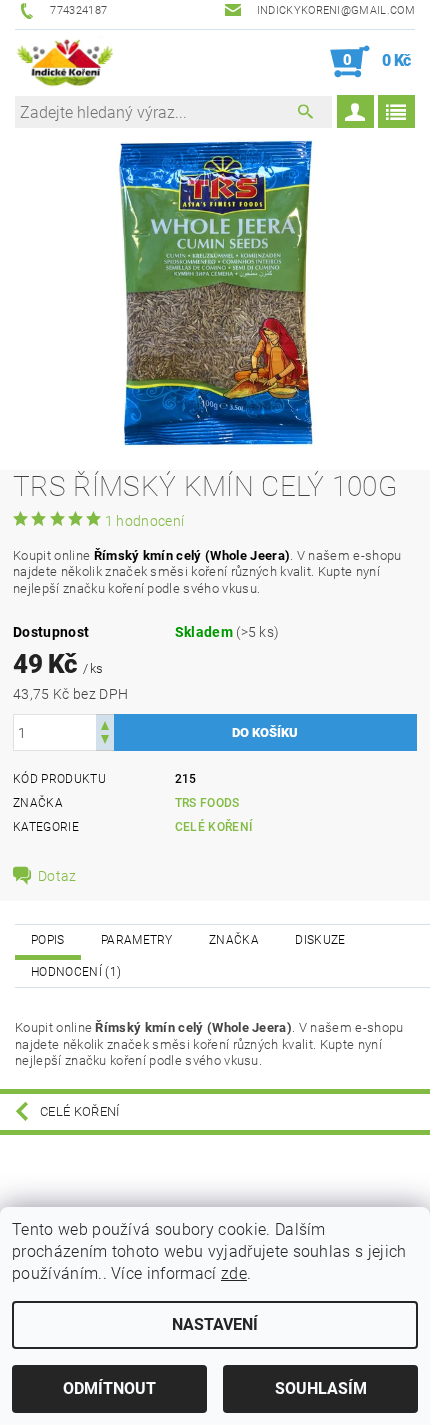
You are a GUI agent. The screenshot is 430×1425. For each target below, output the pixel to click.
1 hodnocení (145, 521)
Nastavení (215, 1324)
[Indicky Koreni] (65, 62)
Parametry (137, 940)
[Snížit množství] (105, 741)
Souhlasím (321, 1388)
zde (234, 1273)
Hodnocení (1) (76, 972)
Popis (48, 940)
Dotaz (57, 876)
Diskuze (320, 940)
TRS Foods (207, 803)
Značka (234, 940)
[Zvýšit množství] (105, 723)
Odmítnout (109, 1388)
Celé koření (214, 827)
